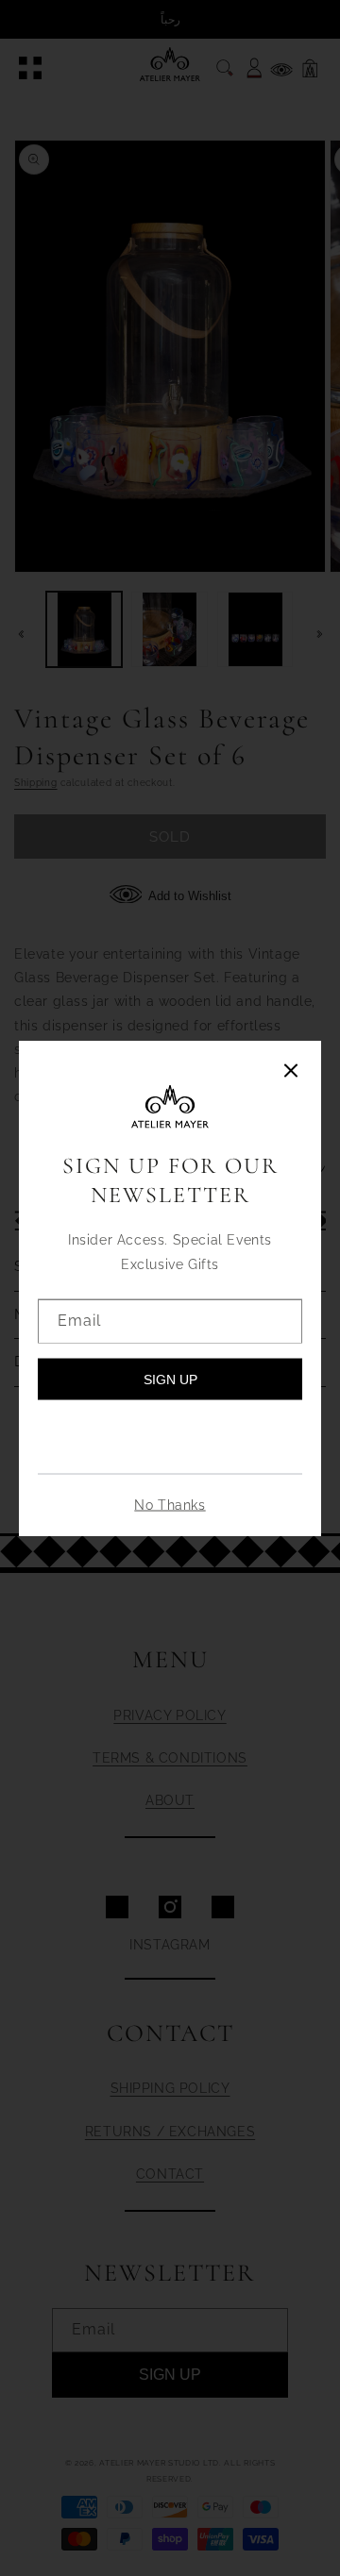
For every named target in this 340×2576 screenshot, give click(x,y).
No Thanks (170, 1504)
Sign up (170, 1379)
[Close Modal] (291, 1072)
